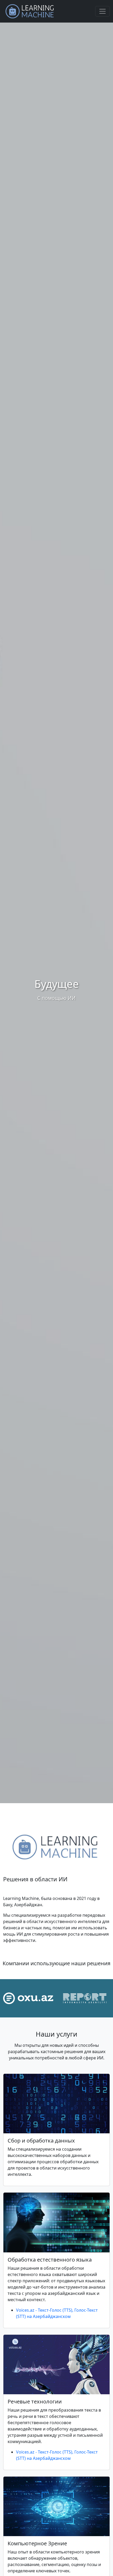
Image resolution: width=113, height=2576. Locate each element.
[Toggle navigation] (102, 11)
